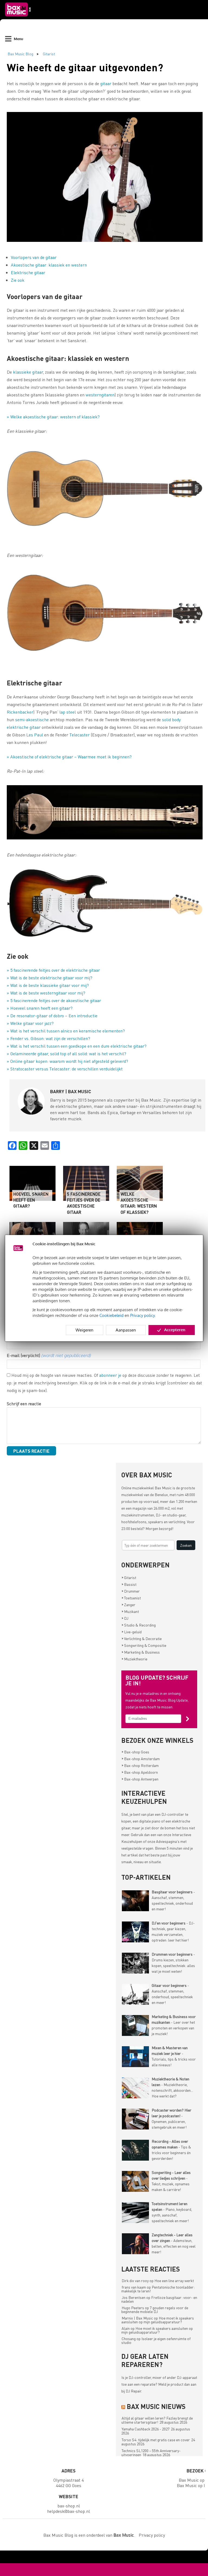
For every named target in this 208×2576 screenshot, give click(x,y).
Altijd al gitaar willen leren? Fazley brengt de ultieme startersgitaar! (157, 2420)
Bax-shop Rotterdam (140, 1765)
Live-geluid (132, 1632)
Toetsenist (131, 1598)
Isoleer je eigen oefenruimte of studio (156, 2340)
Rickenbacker (20, 712)
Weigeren (84, 1330)
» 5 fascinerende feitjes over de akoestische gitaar (54, 1000)
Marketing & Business (141, 1652)
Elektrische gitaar (28, 272)
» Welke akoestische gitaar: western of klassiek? (53, 417)
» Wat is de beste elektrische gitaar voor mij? (50, 978)
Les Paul (35, 735)
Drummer (131, 1591)
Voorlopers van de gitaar (34, 257)
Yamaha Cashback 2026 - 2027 (146, 2429)
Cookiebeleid (111, 1315)
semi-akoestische (32, 719)
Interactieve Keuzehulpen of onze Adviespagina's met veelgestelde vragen (156, 1841)
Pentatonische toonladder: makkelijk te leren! (158, 2289)
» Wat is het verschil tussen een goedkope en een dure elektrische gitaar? (77, 1046)
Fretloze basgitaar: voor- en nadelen (159, 2299)
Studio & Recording (139, 1625)
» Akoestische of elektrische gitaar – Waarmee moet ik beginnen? (69, 757)
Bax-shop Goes (135, 1752)
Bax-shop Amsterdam (141, 1759)
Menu (18, 39)
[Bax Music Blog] (18, 18)
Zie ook (18, 280)
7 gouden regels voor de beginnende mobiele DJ (155, 2309)
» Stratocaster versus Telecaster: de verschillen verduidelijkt (65, 1069)
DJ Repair (133, 2391)
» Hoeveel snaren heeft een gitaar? (40, 1008)
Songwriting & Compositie (144, 1645)
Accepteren (175, 1330)
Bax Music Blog (20, 54)
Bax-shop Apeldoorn (140, 1772)
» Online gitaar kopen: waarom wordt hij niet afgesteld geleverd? (67, 1061)
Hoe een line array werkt (174, 2280)
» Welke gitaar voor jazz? (30, 1023)
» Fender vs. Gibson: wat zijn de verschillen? (48, 1038)
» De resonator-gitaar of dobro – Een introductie (52, 1016)
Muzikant (130, 1611)
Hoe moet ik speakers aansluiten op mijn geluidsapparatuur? (158, 2320)
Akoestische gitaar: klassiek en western (49, 265)
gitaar (106, 83)
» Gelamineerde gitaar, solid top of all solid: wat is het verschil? (66, 1053)
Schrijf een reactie (24, 1404)
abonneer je (110, 1375)
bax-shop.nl (69, 2506)
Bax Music (163, 1488)
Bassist (129, 1584)
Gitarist (49, 54)
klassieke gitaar (28, 372)
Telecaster (79, 735)
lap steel (68, 712)
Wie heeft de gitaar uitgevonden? (85, 67)
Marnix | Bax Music (137, 2318)
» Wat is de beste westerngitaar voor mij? (46, 993)
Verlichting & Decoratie (142, 1638)
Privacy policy (143, 1315)
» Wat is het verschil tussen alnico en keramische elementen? (66, 1031)
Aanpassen (126, 1330)
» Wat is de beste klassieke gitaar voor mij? (48, 985)
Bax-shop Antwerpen (140, 1779)
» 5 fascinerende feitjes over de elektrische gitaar (53, 970)
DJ (125, 1618)
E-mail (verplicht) (49, 1355)
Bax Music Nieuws (156, 2406)
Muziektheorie (134, 1659)
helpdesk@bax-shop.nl (69, 2511)
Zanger (129, 1605)
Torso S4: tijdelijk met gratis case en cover (156, 2440)
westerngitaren (100, 395)
